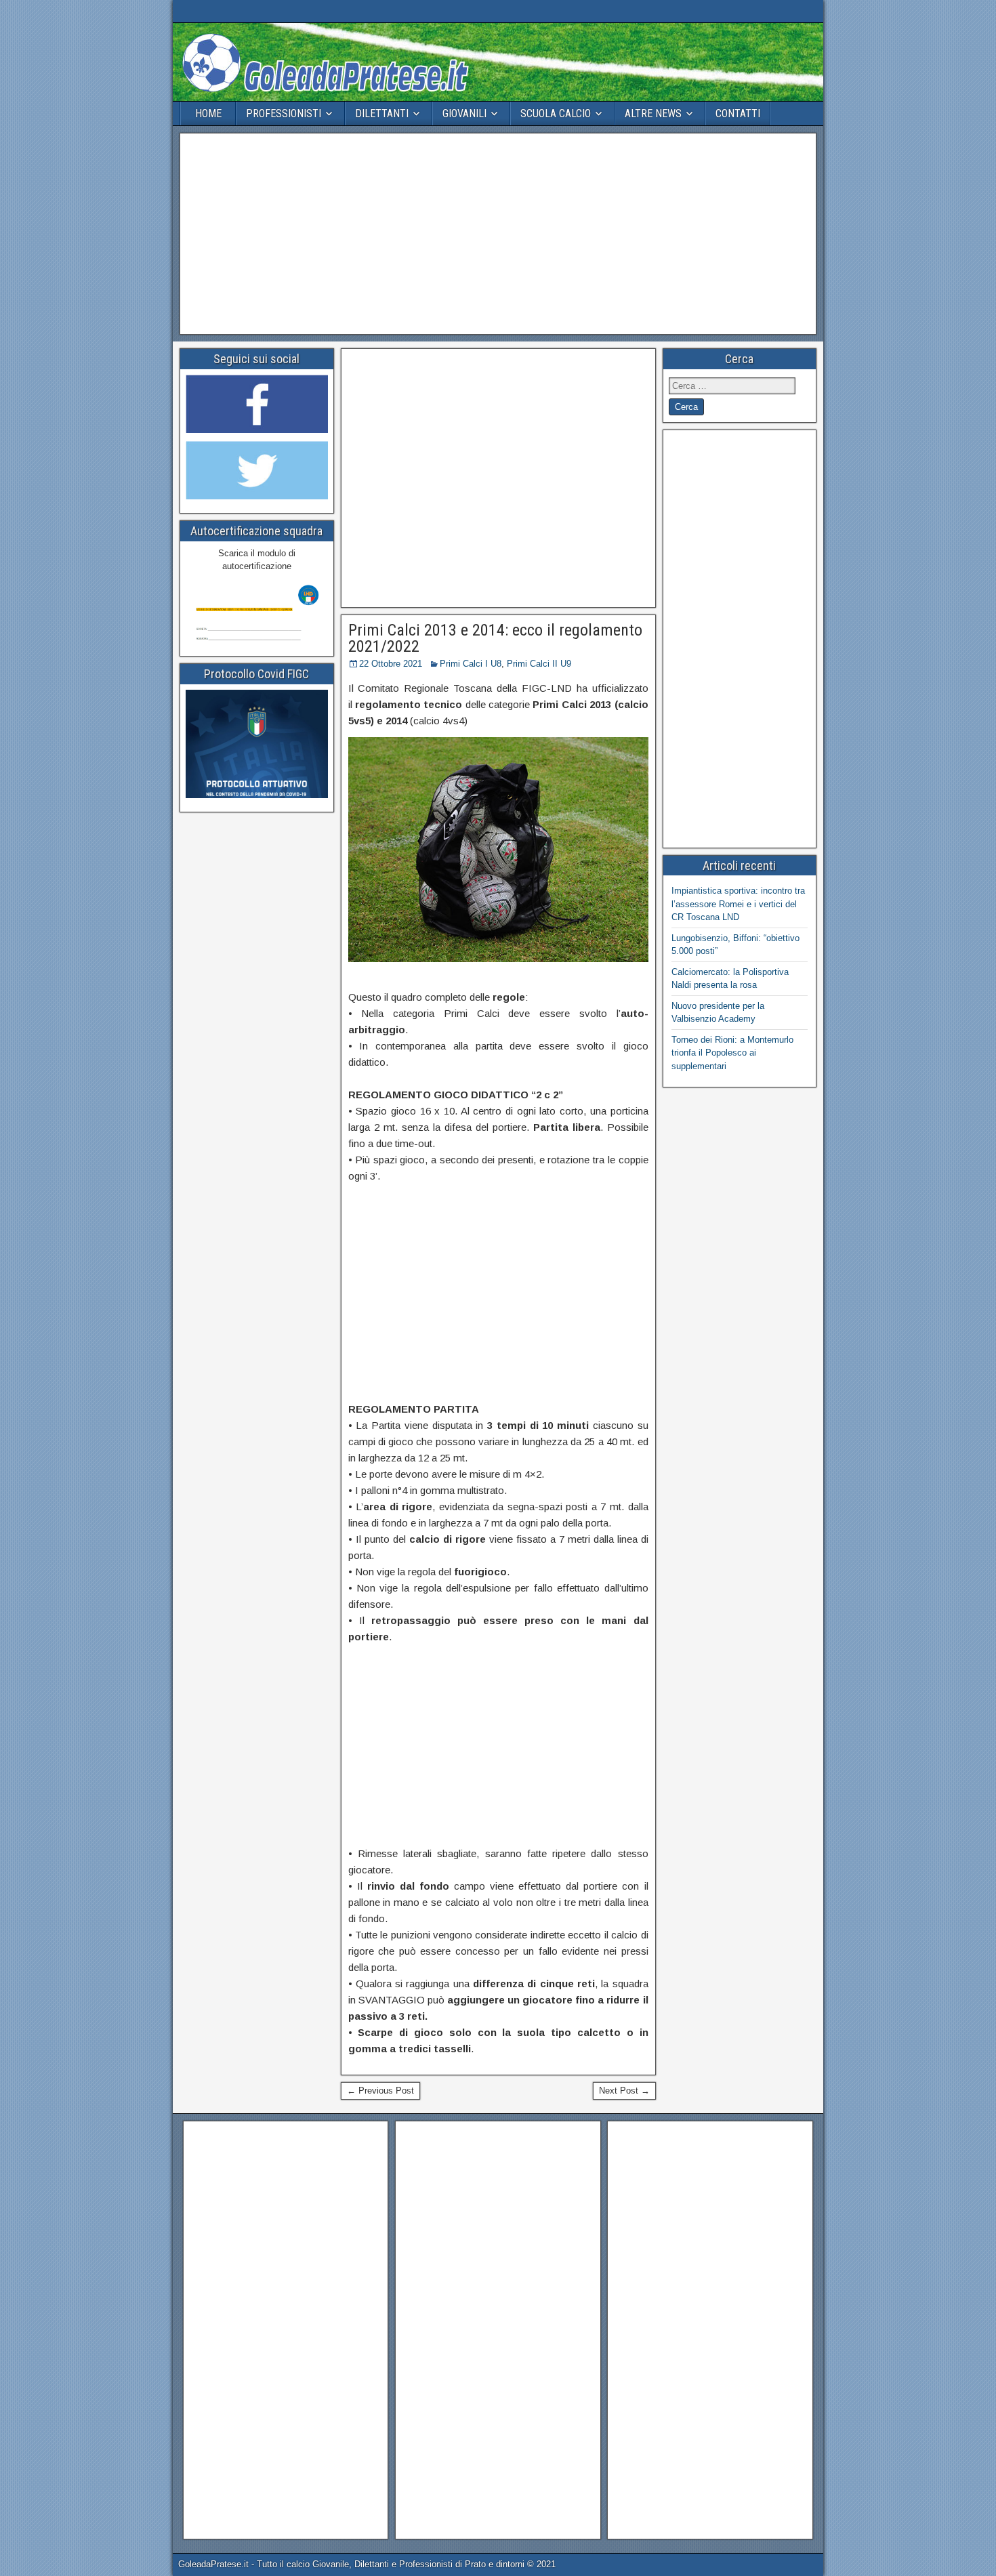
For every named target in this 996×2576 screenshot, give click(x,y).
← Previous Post (380, 2091)
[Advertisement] (498, 234)
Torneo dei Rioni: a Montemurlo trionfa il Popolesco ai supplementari (732, 1053)
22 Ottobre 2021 (391, 664)
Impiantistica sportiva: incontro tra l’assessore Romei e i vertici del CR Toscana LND (738, 904)
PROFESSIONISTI (284, 113)
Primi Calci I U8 (471, 664)
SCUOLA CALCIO (556, 113)
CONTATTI (738, 113)
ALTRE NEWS (653, 113)
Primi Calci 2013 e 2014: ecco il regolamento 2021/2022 (495, 638)
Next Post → (624, 2091)
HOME (208, 113)
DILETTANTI (382, 113)
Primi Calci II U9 (539, 664)
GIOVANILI (464, 113)
